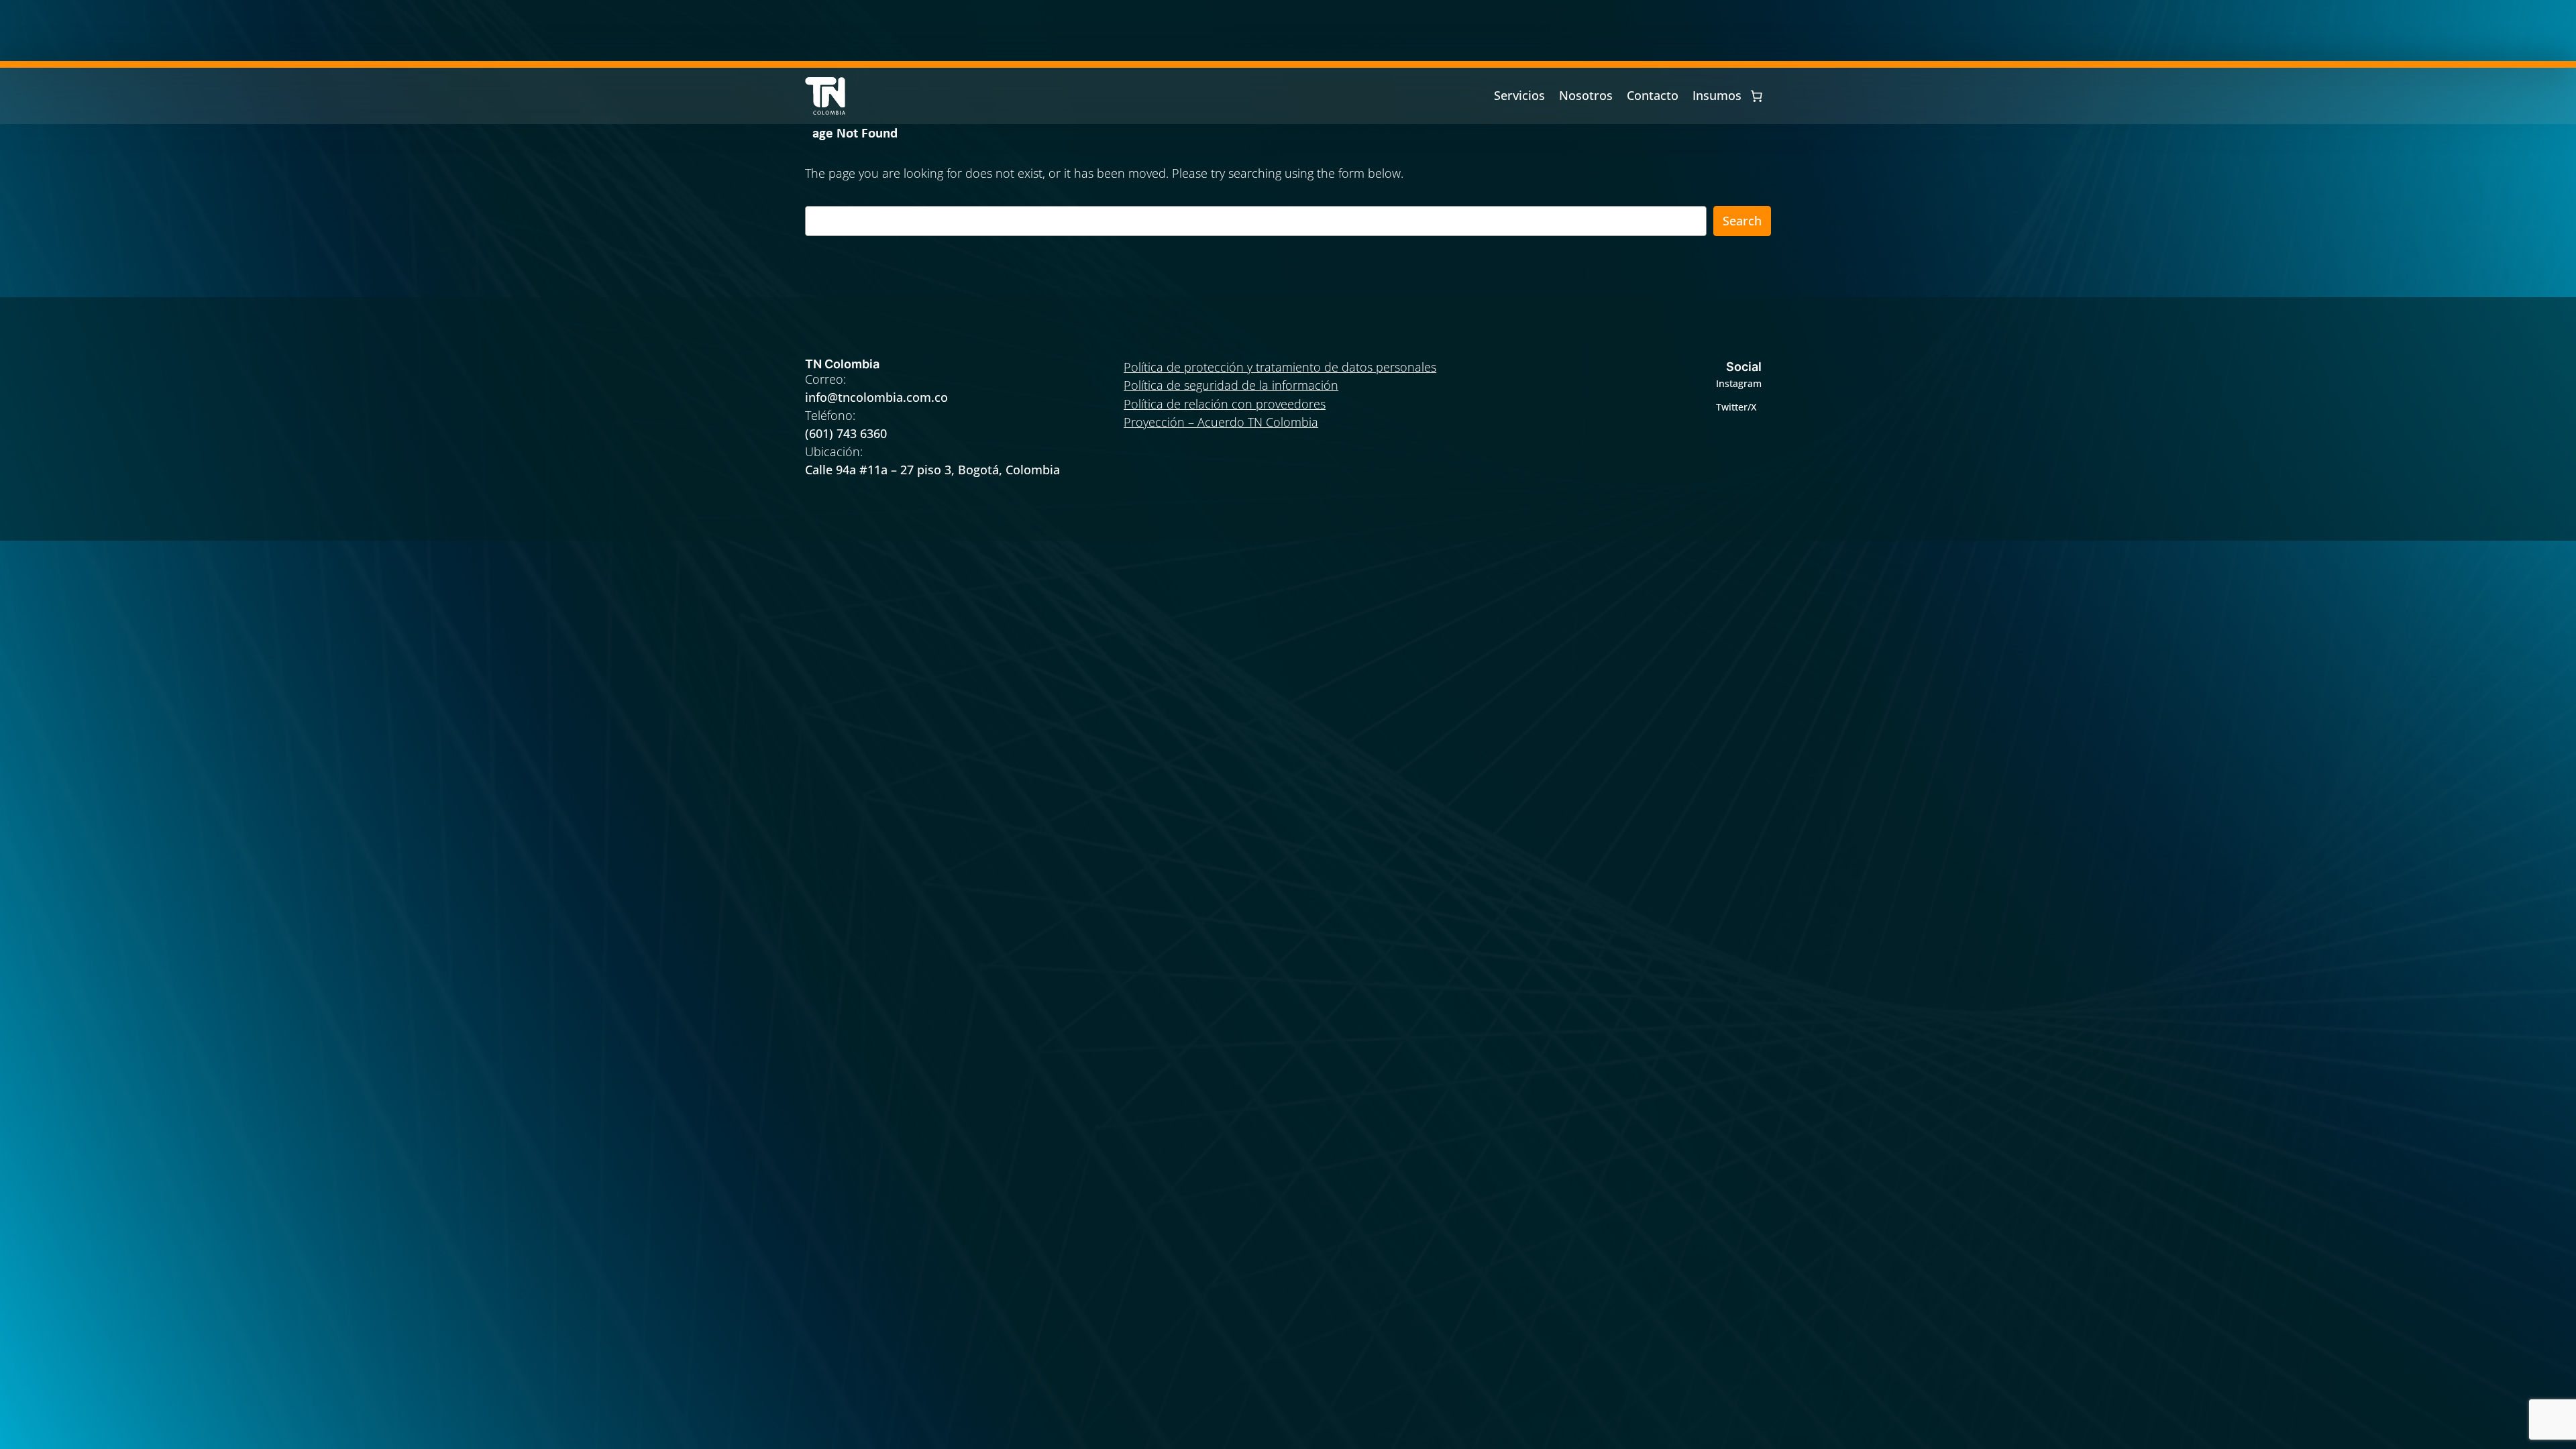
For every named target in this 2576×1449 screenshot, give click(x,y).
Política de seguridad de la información (1231, 385)
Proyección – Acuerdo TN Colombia (1221, 422)
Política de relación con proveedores (1225, 404)
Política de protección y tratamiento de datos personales (1280, 367)
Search (1742, 221)
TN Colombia (842, 364)
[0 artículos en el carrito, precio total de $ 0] (1756, 96)
